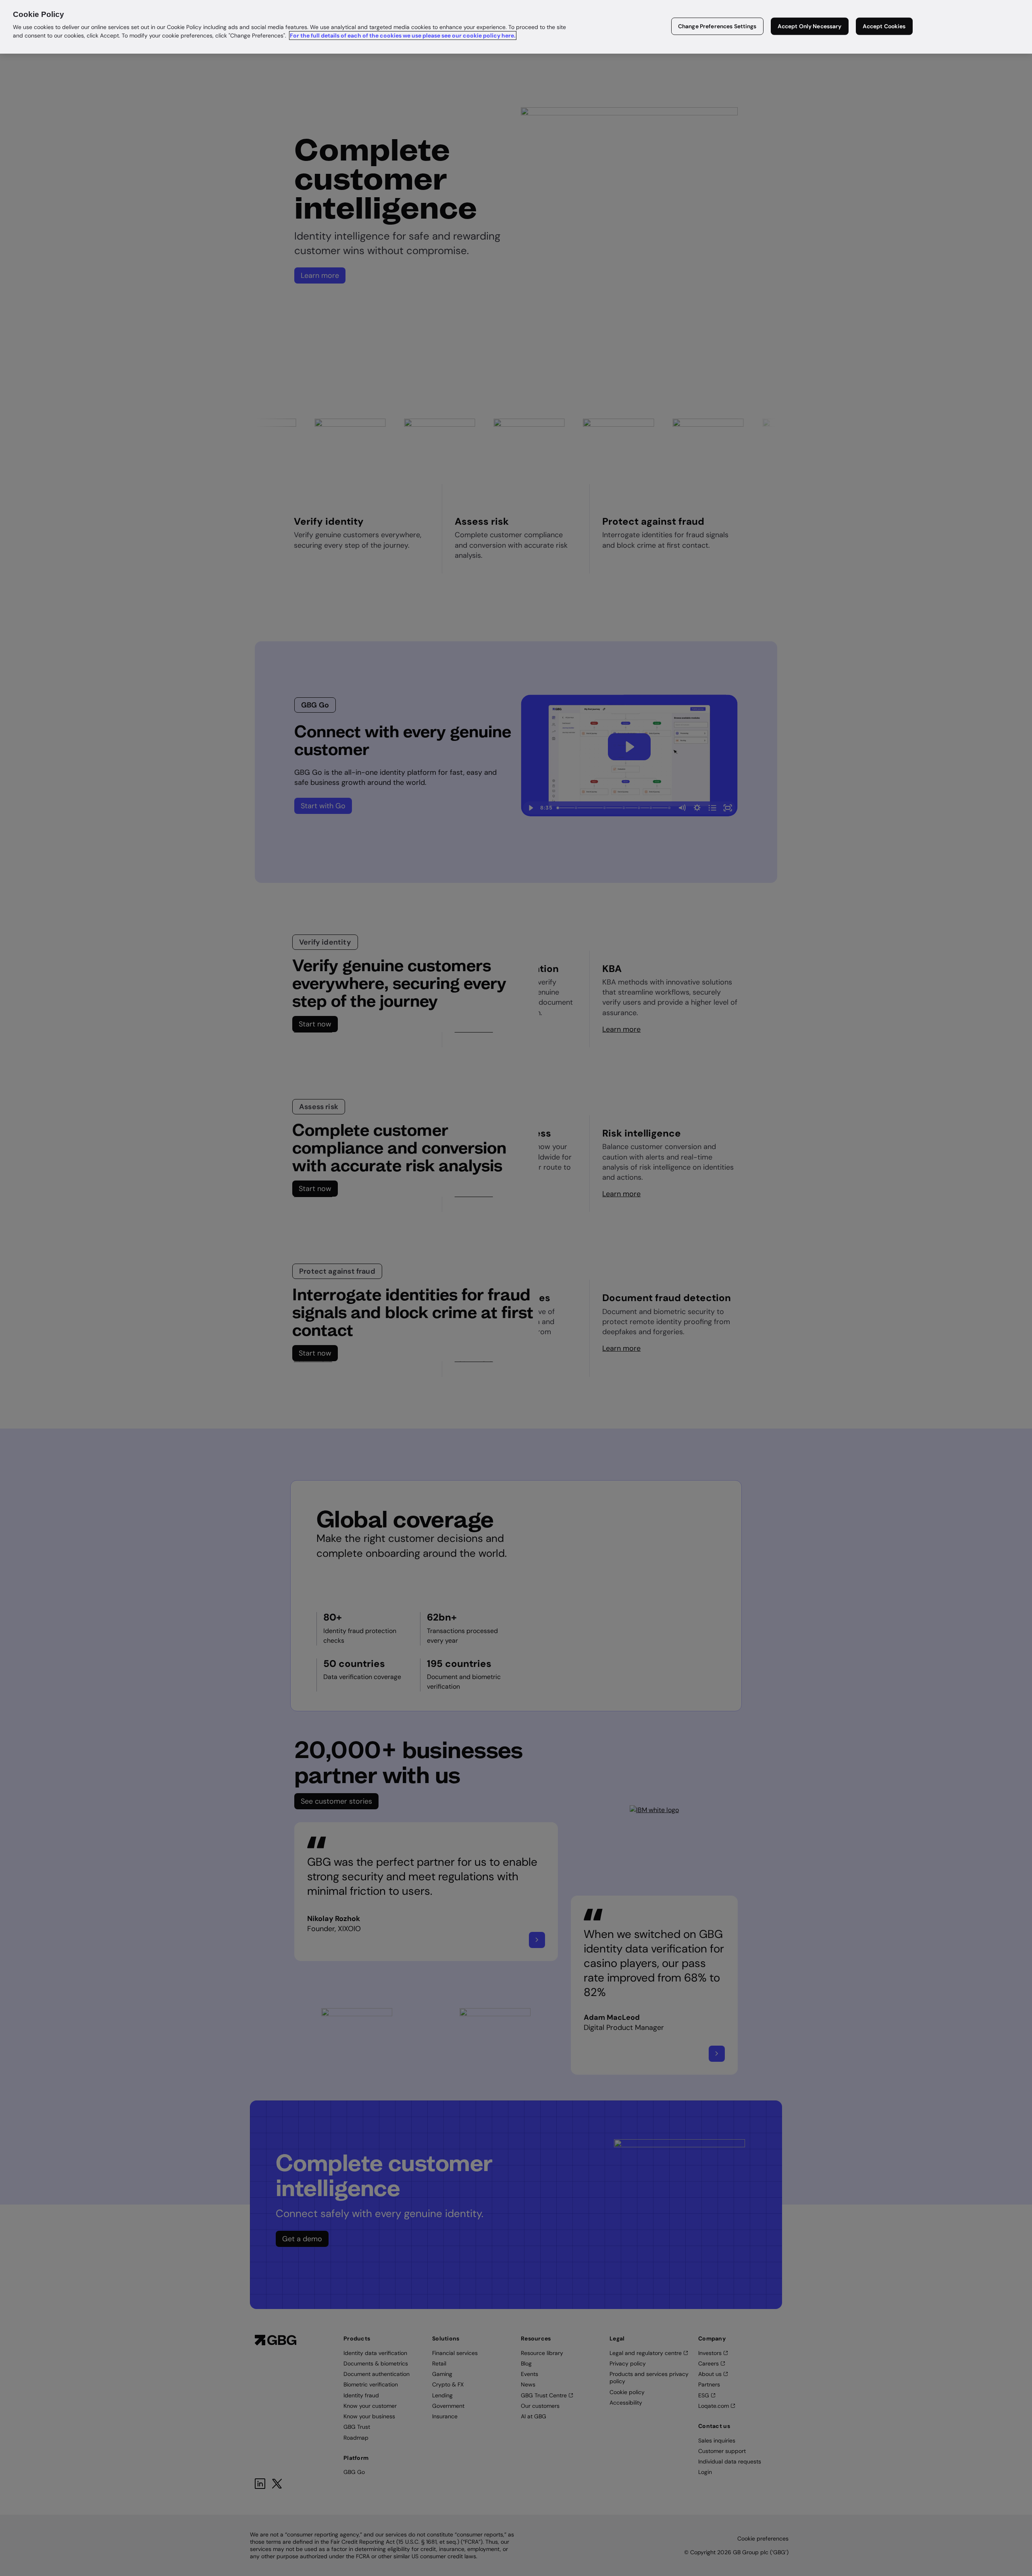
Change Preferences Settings (717, 26)
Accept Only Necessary (810, 26)
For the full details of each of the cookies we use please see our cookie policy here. (403, 35)
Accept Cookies (884, 26)
